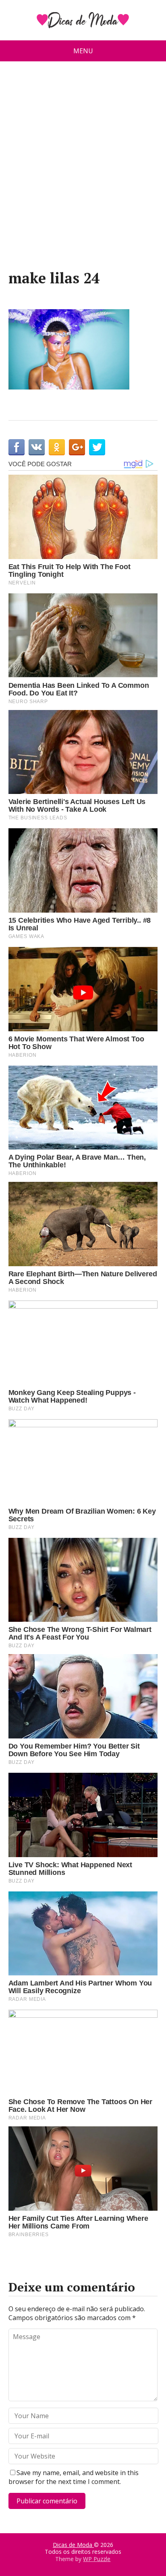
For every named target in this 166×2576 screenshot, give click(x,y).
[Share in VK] (37, 447)
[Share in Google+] (77, 447)
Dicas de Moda (73, 2545)
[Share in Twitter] (97, 447)
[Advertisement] (83, 169)
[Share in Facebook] (17, 447)
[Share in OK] (57, 447)
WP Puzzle (97, 2559)
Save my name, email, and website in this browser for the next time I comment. (74, 2477)
